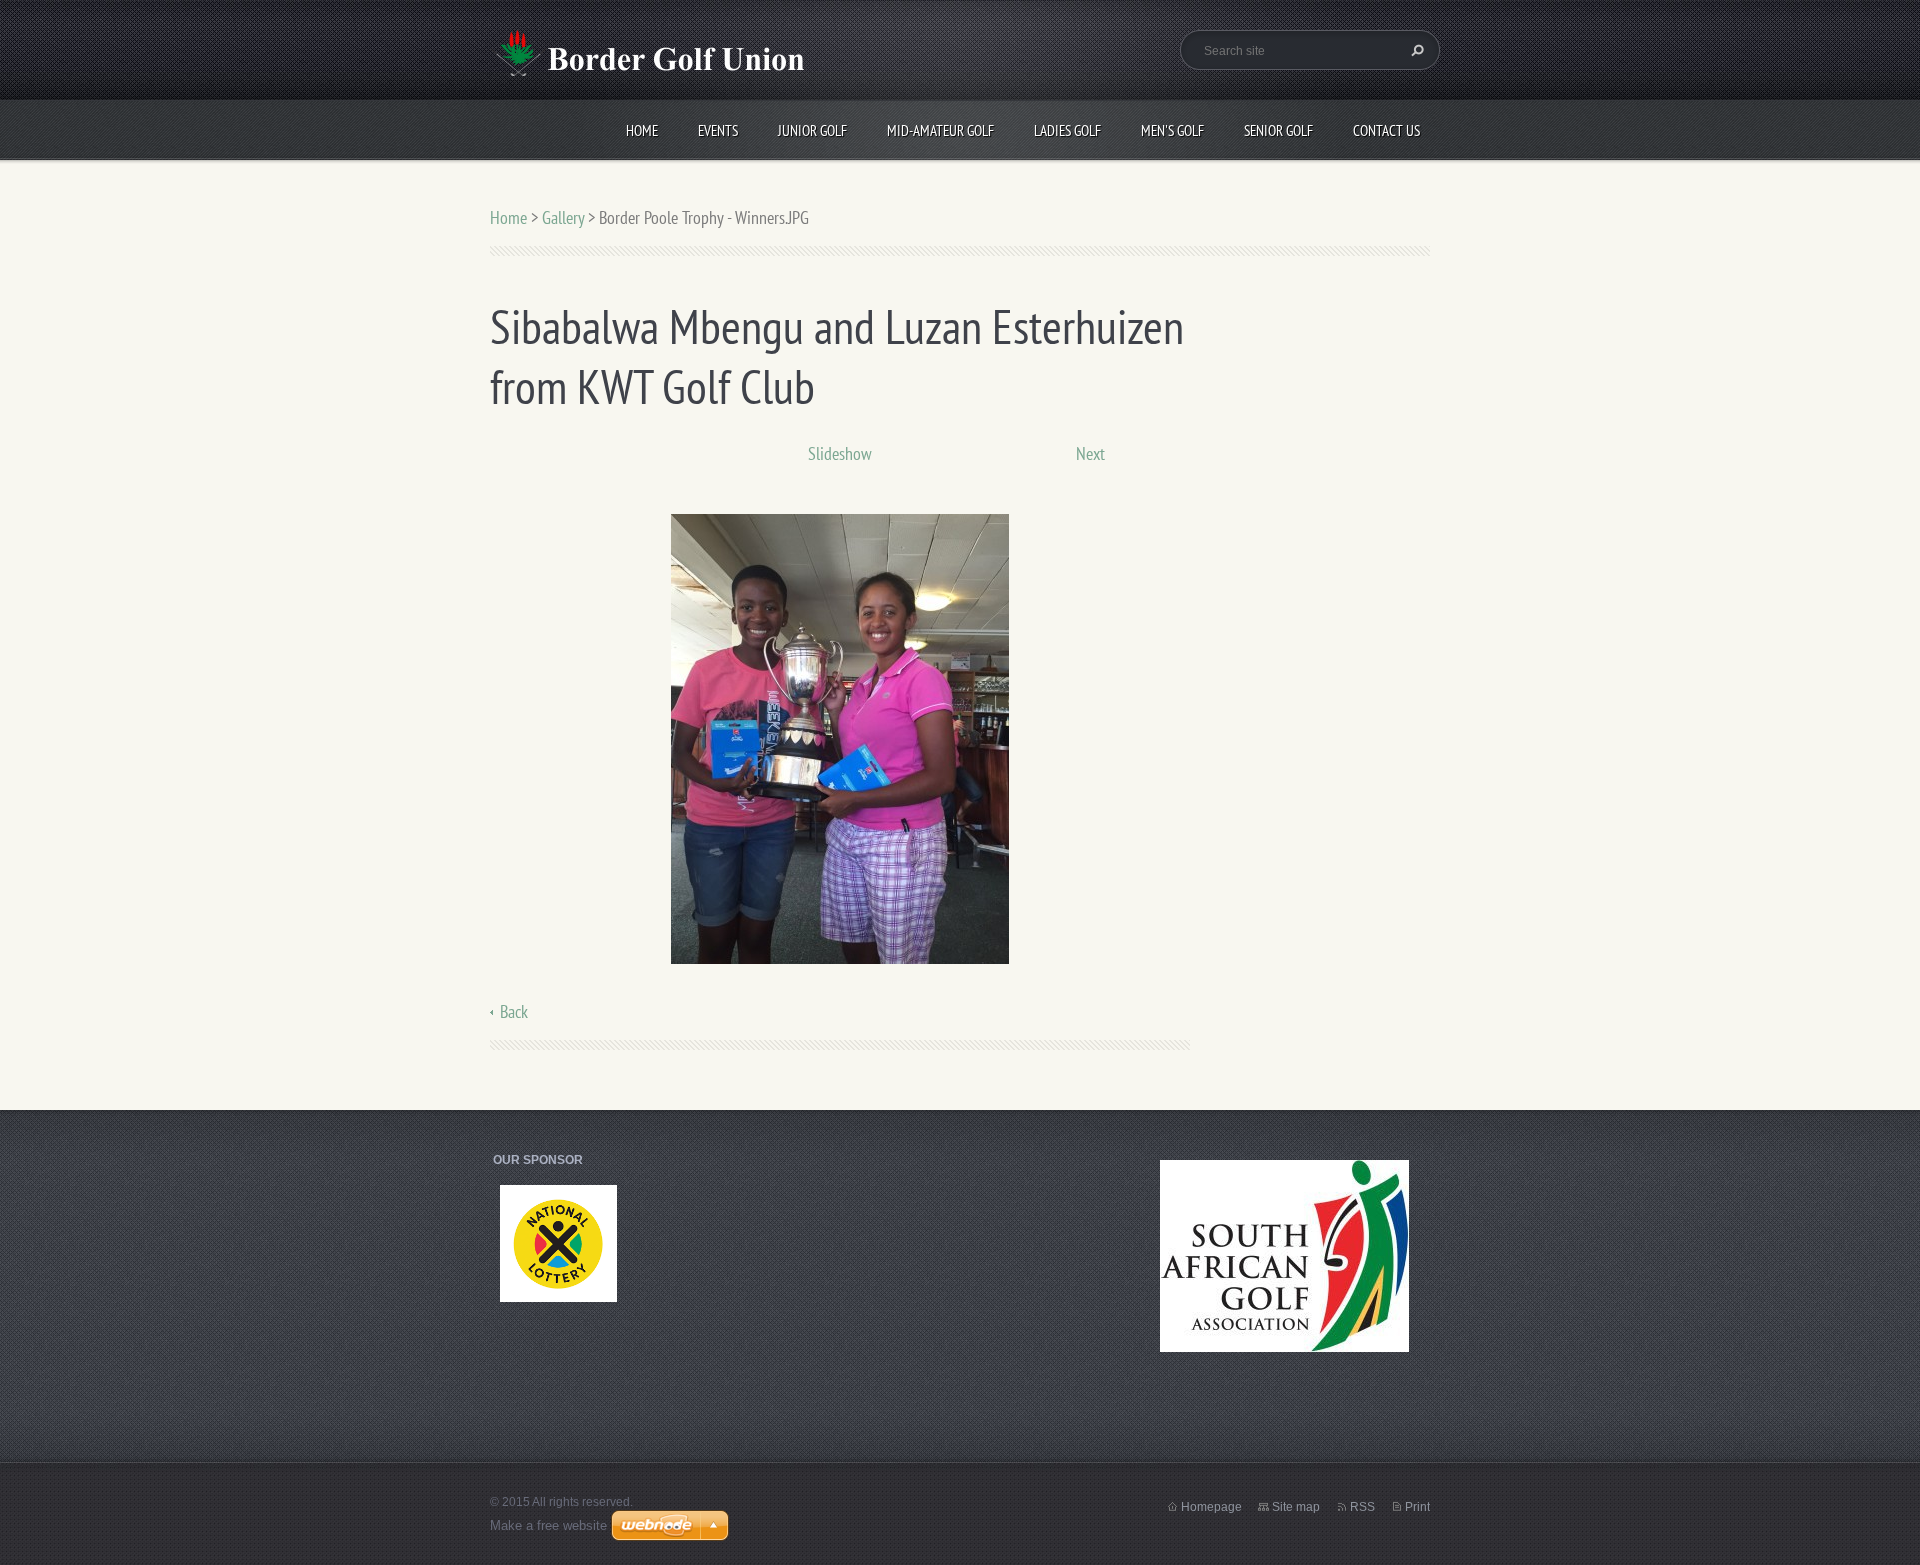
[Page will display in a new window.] (840, 737)
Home (642, 130)
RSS (1362, 1507)
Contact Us (1386, 130)
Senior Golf (1278, 130)
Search (1415, 50)
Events (718, 130)
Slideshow (840, 453)
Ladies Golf (1067, 130)
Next (1090, 453)
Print (1417, 1507)
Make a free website (548, 1525)
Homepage (1211, 1507)
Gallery (563, 217)
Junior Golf (812, 130)
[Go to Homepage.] (647, 62)
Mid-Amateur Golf (940, 130)
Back (514, 1011)
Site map (1296, 1507)
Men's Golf (1172, 130)
